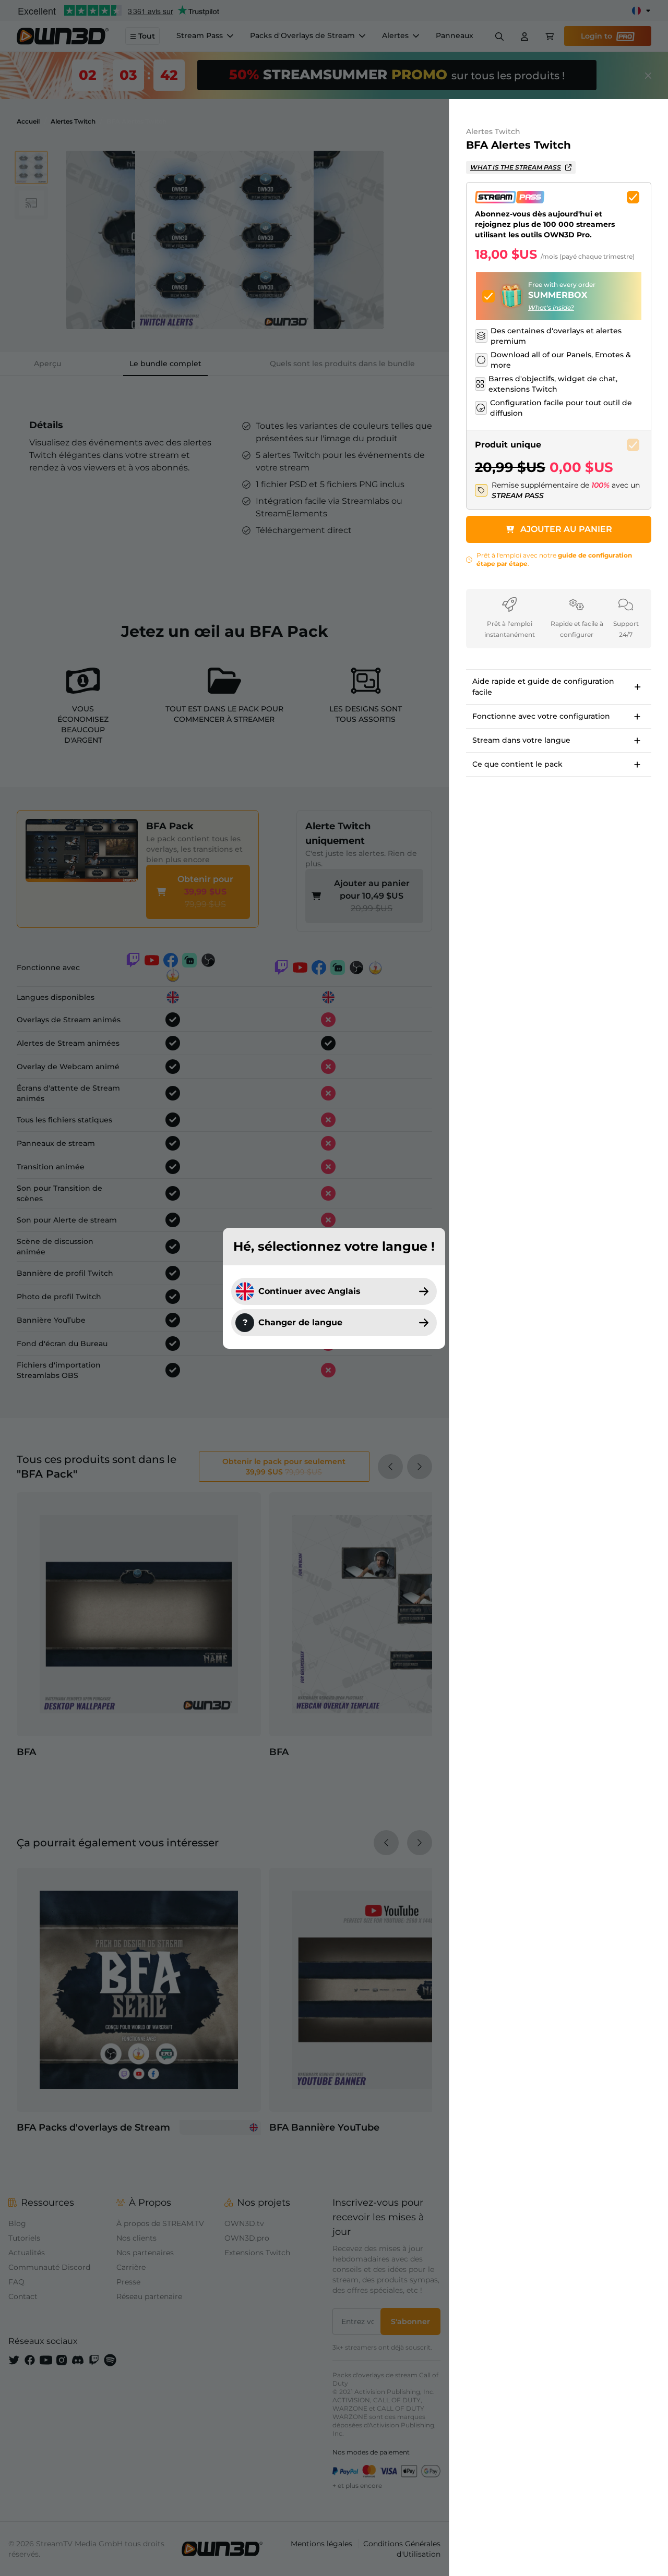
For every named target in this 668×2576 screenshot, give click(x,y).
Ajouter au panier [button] (566, 529)
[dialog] (334, 1288)
